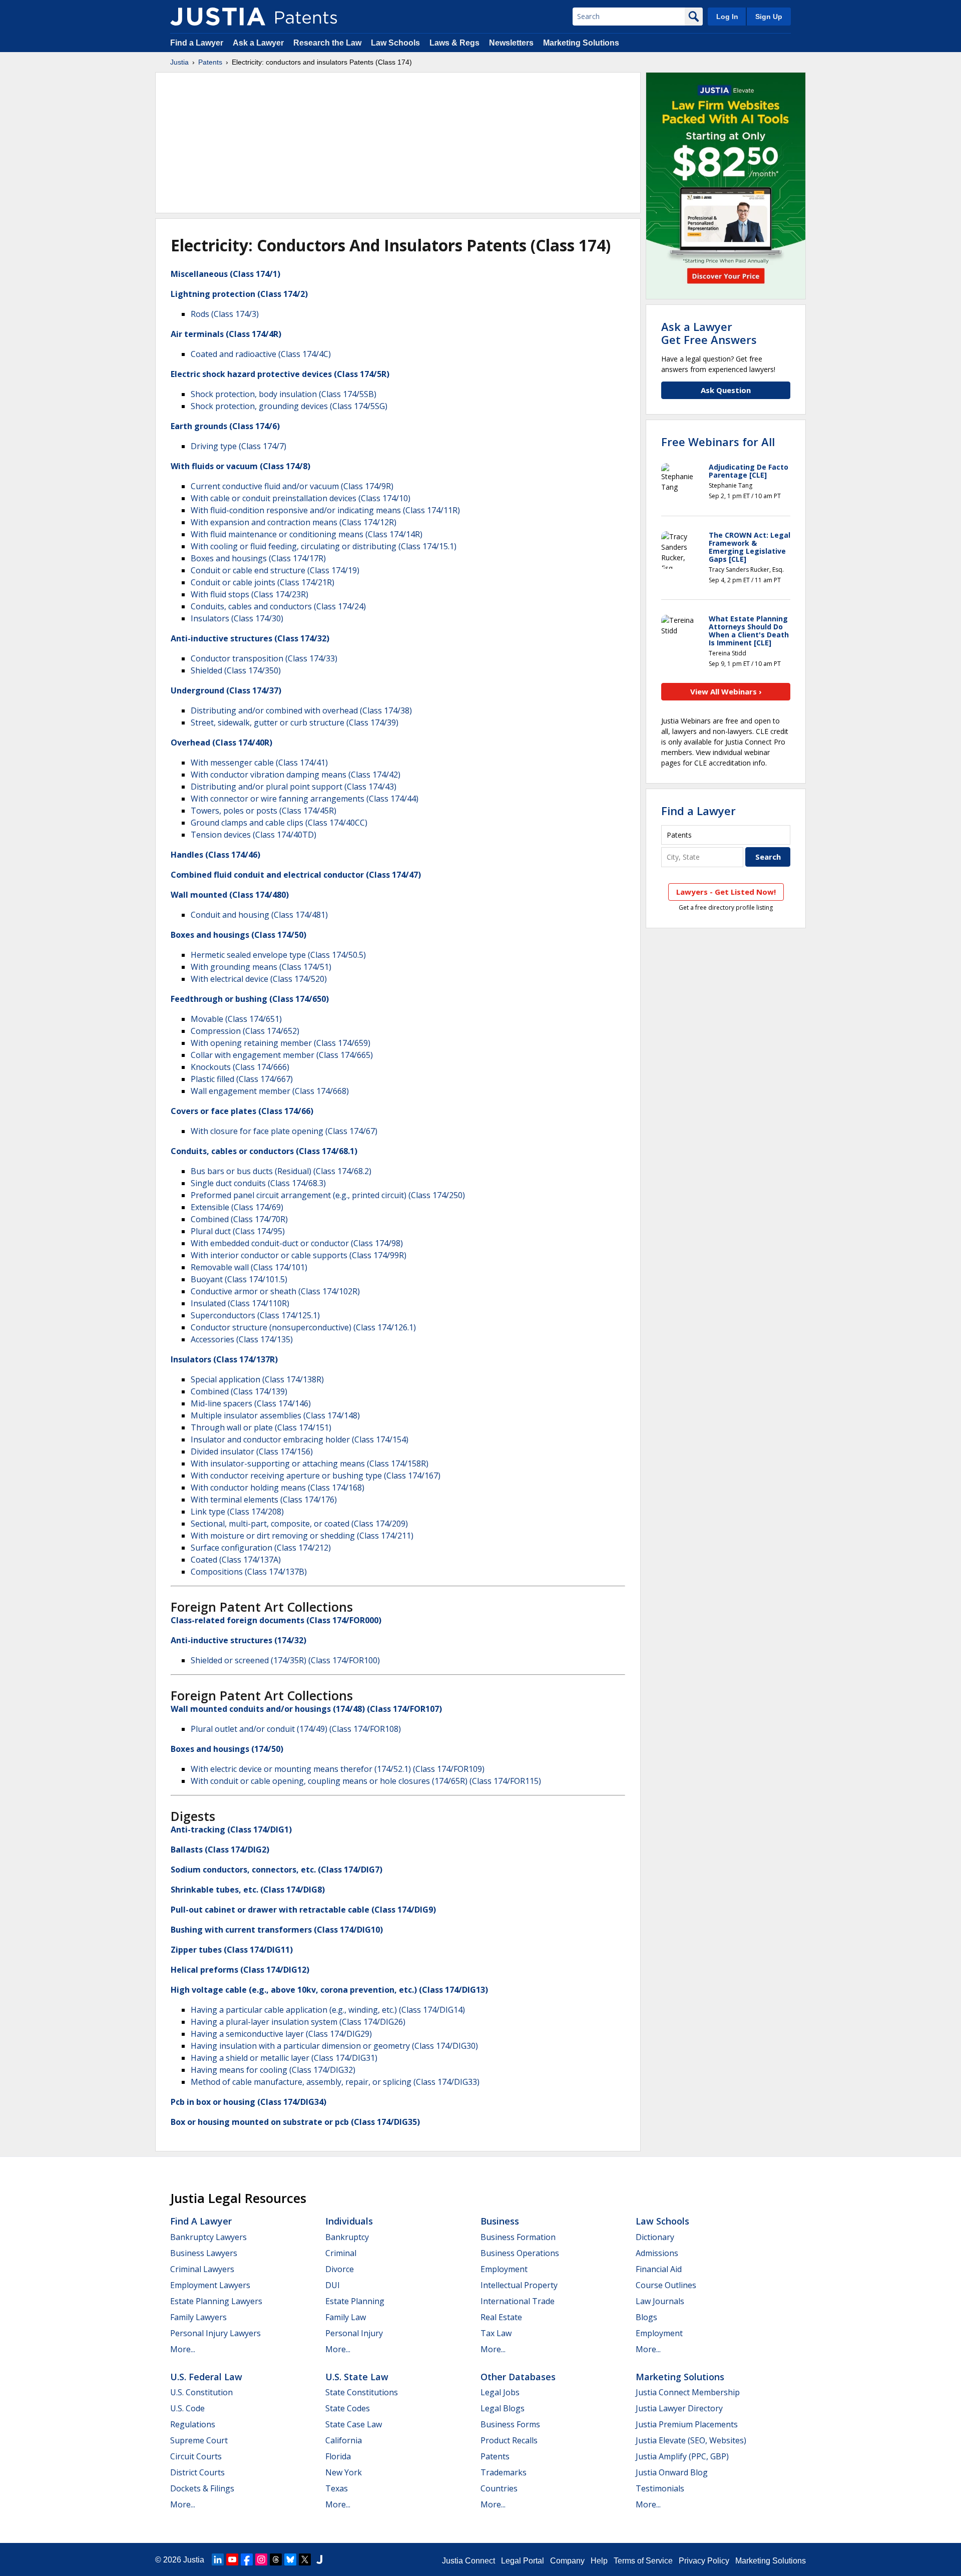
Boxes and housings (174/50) (227, 1749)
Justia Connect (468, 2561)
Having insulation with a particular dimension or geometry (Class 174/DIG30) (334, 2046)
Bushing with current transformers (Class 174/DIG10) (277, 1930)
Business (500, 2221)
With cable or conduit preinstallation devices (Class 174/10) (301, 498)
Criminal (341, 2253)
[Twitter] (305, 2559)
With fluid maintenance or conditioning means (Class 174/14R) (307, 534)
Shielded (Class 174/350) (236, 670)
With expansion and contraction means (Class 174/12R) (294, 522)
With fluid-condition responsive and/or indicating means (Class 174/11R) (325, 510)
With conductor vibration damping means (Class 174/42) (296, 775)
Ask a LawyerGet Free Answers (709, 333)
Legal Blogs (503, 2408)
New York (344, 2472)
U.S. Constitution (201, 2392)
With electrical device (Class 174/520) (259, 979)
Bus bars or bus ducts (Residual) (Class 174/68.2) (281, 1171)
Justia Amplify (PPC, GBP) (682, 2456)
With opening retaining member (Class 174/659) (281, 1043)
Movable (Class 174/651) (236, 1019)
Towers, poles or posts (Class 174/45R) (264, 811)
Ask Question (726, 390)
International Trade (518, 2301)
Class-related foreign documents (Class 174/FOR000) (276, 1620)
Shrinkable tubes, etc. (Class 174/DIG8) (248, 1890)
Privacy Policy (704, 2561)
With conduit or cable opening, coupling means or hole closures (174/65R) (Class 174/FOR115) (366, 1781)
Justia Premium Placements (687, 2424)
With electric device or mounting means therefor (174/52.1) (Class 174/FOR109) (338, 1769)
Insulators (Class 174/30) (237, 618)
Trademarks (504, 2472)
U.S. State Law (357, 2377)
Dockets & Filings (202, 2488)
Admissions (657, 2253)
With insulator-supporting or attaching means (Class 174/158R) (310, 1463)
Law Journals (660, 2301)
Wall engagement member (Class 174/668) (270, 1091)
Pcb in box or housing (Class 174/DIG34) (249, 2102)
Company (567, 2561)
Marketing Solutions (581, 43)
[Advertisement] (398, 143)
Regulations (193, 2424)
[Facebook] (247, 2559)
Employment (504, 2269)
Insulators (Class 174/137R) (224, 1359)
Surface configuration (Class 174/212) (261, 1548)
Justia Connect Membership (688, 2392)
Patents (210, 62)
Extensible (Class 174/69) (237, 1207)
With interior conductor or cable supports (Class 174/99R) (299, 1255)
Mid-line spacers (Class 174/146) (251, 1403)
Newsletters (511, 43)
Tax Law (496, 2333)
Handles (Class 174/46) (215, 855)
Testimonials (660, 2488)
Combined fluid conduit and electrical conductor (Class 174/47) (296, 875)
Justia (179, 62)
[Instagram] (261, 2559)
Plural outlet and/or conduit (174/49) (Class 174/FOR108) (296, 1729)
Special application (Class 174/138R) (257, 1379)
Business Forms (510, 2424)
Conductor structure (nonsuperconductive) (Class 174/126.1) (303, 1327)
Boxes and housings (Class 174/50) (238, 935)
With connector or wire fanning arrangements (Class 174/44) (305, 799)
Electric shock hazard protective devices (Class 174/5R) (280, 374)
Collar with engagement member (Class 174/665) (282, 1055)
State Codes (348, 2408)
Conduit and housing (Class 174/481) (259, 915)
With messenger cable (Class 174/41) (259, 763)
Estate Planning (355, 2301)
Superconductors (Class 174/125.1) (255, 1315)
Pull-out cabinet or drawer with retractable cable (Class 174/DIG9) (303, 1910)
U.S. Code (187, 2408)
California (344, 2440)
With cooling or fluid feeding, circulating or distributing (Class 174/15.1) (324, 546)
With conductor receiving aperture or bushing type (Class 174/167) (316, 1476)
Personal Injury (354, 2333)
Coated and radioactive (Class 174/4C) (261, 354)
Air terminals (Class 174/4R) (226, 334)
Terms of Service (643, 2561)
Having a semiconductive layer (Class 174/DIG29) (281, 2034)
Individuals (349, 2221)
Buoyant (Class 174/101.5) (239, 1279)
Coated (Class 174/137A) (236, 1560)
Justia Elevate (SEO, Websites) (691, 2440)
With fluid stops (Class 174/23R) (250, 594)
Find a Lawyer (197, 43)
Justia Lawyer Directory (679, 2408)
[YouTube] (232, 2559)
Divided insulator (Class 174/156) (252, 1451)
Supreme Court (199, 2440)
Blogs (646, 2317)
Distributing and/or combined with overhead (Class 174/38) (301, 710)
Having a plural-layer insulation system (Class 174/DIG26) (298, 2022)
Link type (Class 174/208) (237, 1512)
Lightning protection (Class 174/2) (239, 294)
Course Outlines (666, 2285)
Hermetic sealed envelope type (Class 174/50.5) (278, 955)
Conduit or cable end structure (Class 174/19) (275, 570)
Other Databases (518, 2377)
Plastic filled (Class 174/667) (242, 1079)
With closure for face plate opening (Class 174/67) (284, 1131)
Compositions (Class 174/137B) (249, 1572)
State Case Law (354, 2424)
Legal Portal (523, 2561)
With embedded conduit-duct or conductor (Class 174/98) (297, 1243)
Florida (338, 2456)
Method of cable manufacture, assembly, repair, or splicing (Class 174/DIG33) (335, 2082)
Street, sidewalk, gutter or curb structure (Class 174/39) (295, 722)
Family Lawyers (198, 2317)
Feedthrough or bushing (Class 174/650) (250, 999)
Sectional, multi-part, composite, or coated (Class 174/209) (299, 1524)
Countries (499, 2488)
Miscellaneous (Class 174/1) (225, 274)
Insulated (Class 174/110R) (240, 1303)
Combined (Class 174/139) (239, 1391)
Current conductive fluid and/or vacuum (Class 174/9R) (292, 486)
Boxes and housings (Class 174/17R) (258, 558)
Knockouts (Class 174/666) (240, 1067)
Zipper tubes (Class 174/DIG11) (232, 1950)
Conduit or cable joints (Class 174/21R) (263, 582)
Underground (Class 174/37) (226, 690)
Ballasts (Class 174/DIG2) (220, 1850)
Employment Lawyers (210, 2285)
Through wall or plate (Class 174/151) (261, 1427)
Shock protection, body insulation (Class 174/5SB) (284, 394)
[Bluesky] (290, 2559)
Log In (727, 17)
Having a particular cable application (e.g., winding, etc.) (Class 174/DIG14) (328, 2010)
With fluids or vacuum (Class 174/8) (241, 466)
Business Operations (520, 2253)
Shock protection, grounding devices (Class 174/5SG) (289, 406)
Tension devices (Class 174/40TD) (254, 835)
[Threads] (276, 2559)
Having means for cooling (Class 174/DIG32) (273, 2070)
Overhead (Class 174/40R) (221, 743)
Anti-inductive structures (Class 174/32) (250, 638)
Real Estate (501, 2317)
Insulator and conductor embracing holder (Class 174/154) (300, 1439)
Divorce (340, 2269)
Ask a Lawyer (258, 43)
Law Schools (395, 43)
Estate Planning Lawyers (216, 2301)
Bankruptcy (347, 2237)
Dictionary (655, 2237)
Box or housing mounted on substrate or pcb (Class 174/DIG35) (295, 2122)
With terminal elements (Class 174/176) (264, 1500)
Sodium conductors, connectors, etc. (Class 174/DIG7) (277, 1870)
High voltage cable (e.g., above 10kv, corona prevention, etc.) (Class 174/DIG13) (329, 1990)
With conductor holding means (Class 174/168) (278, 1488)
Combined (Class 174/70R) (239, 1219)
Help (599, 2561)
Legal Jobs (500, 2392)
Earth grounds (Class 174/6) (225, 426)
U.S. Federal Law (206, 2377)
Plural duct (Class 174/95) (238, 1231)
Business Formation (518, 2237)
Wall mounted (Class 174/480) (230, 895)
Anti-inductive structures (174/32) (238, 1640)
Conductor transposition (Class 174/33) (264, 658)
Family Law (346, 2317)
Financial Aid (659, 2269)
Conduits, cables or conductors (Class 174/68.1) (264, 1151)
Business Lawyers (204, 2253)
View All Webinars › (726, 691)
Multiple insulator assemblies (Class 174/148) (275, 1415)
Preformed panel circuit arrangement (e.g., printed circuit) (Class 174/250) (328, 1195)
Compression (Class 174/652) (245, 1031)
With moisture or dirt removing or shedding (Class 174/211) (302, 1536)
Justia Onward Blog (672, 2472)
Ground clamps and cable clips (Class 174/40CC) (279, 823)
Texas (337, 2488)
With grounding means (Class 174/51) (261, 967)
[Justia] (218, 17)
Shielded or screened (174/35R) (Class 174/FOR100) (285, 1660)
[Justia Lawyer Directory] (319, 2559)
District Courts (197, 2472)
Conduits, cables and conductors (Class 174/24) (278, 606)
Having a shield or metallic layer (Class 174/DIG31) (284, 2058)
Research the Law (327, 43)
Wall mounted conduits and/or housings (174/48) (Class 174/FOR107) (306, 1709)
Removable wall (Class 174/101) (249, 1267)
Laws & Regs (454, 43)
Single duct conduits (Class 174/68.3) (258, 1183)
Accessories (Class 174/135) (242, 1339)
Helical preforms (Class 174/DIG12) (240, 1970)
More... (183, 2349)
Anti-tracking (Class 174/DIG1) (231, 1829)
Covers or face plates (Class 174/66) (242, 1111)
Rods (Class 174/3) (225, 314)
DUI (333, 2285)
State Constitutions (362, 2392)
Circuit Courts (196, 2456)
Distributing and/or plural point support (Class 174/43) (294, 787)
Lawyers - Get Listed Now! (726, 892)
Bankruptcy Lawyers (208, 2237)
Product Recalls (509, 2440)
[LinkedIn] (218, 2559)
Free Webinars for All (718, 442)
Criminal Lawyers (202, 2269)
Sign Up (769, 17)
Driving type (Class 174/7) (238, 446)
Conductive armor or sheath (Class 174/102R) (275, 1291)
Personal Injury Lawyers (215, 2333)
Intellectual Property (519, 2285)
